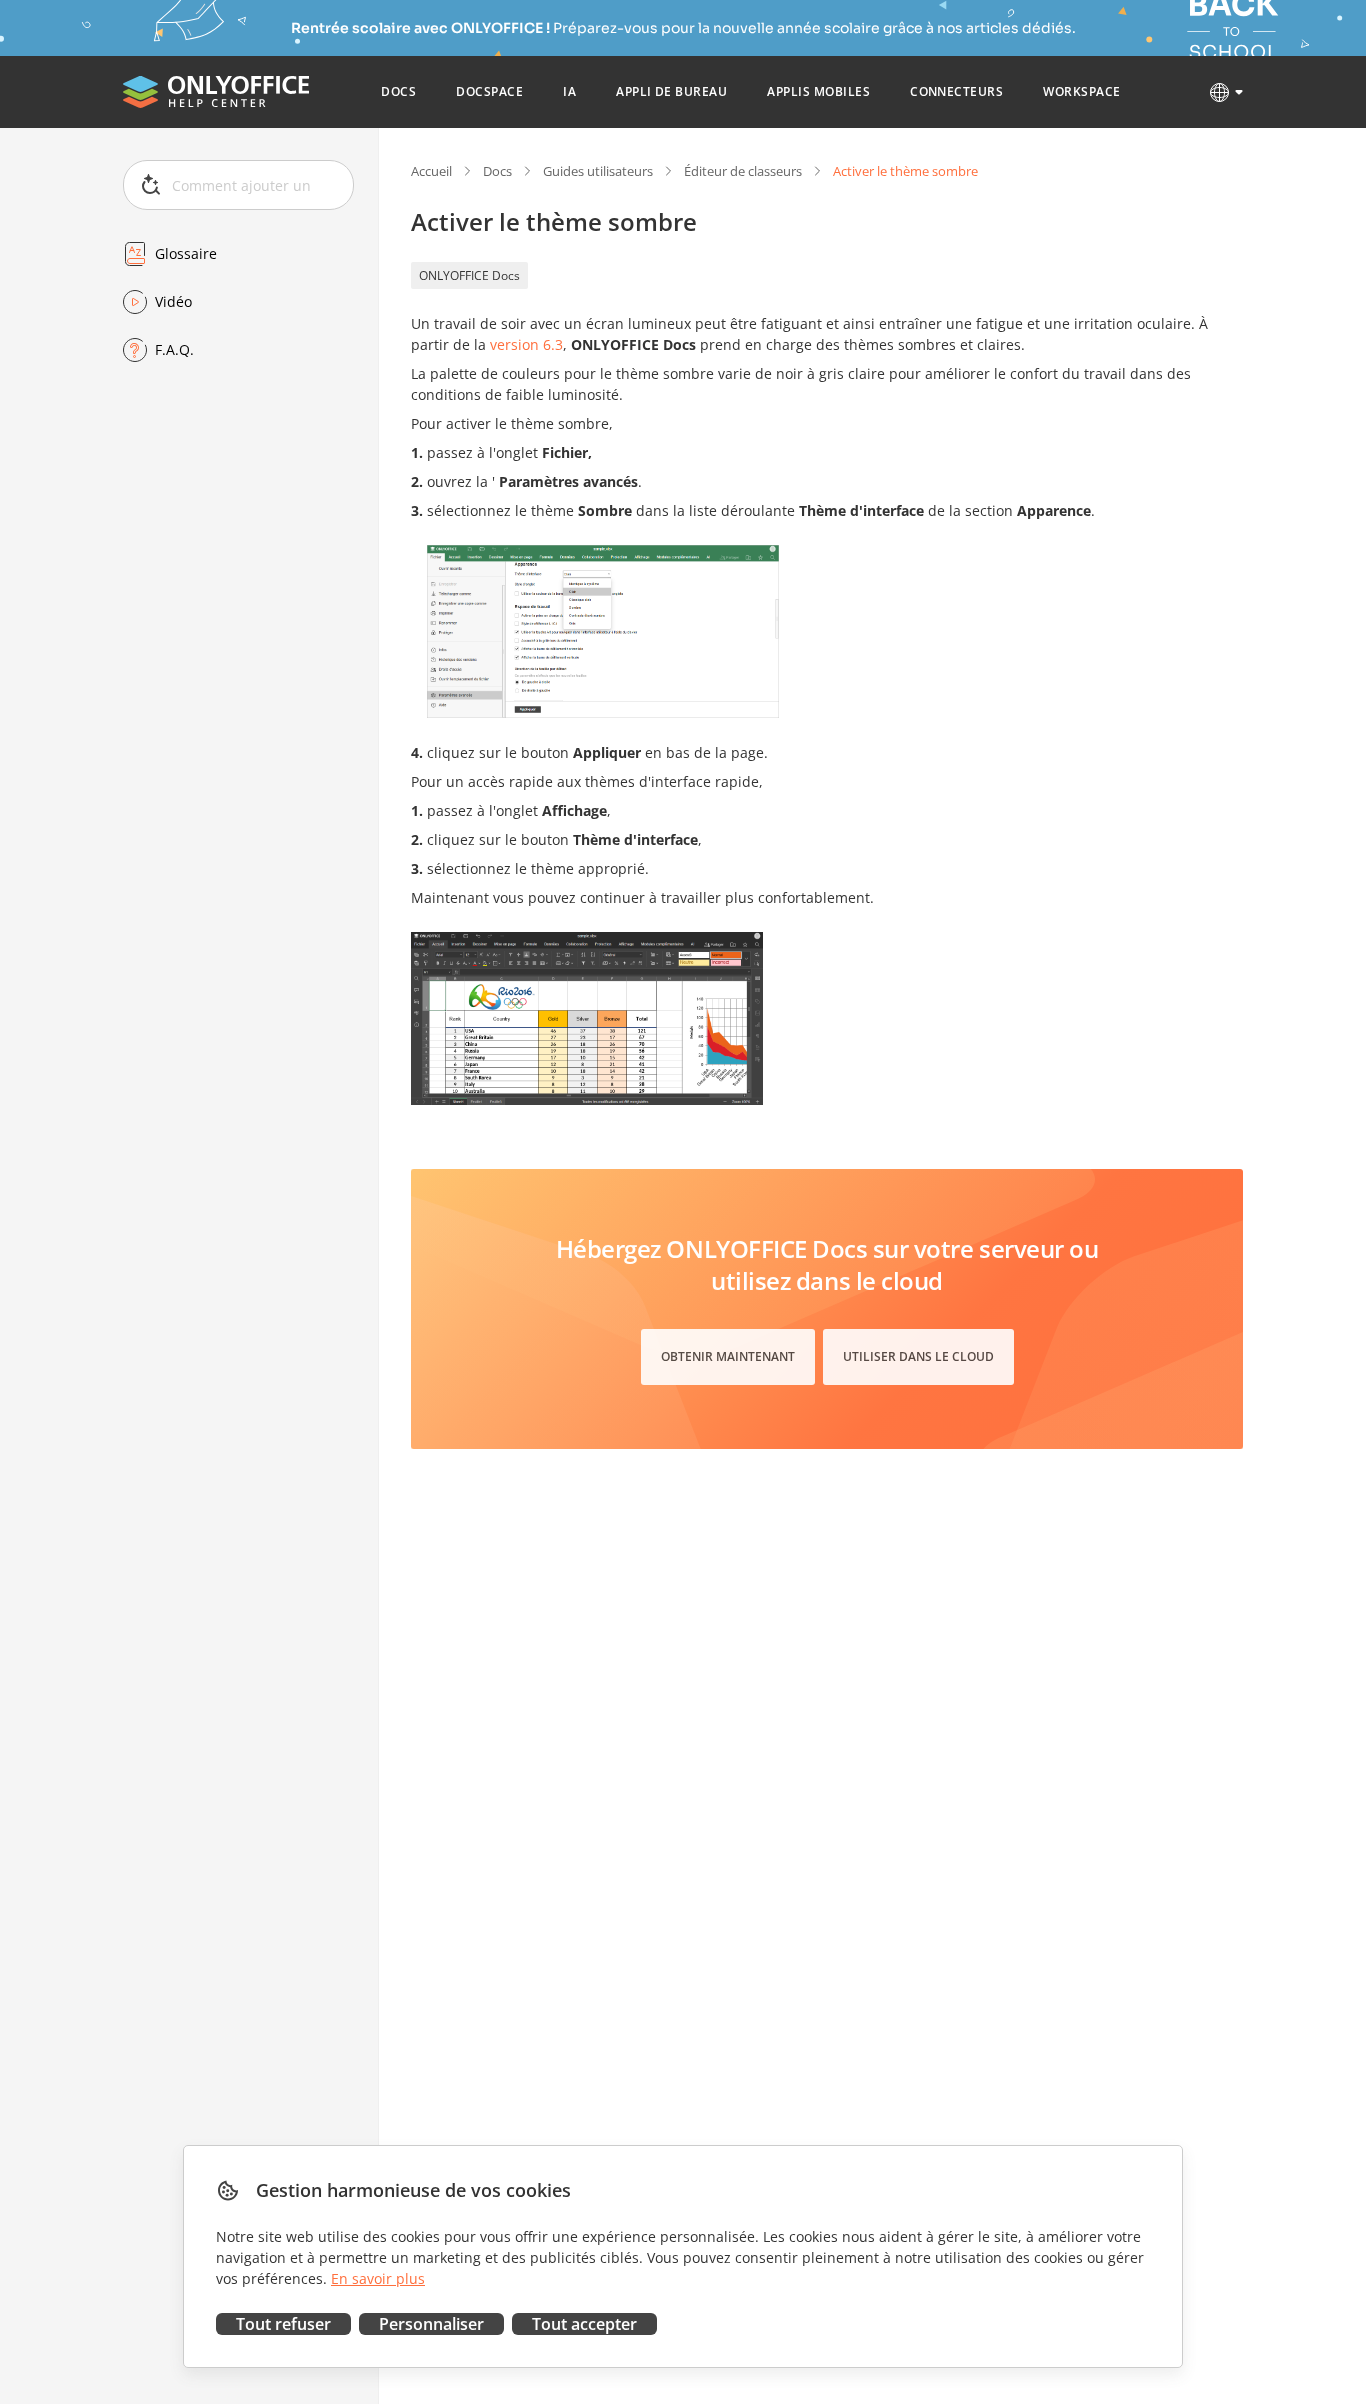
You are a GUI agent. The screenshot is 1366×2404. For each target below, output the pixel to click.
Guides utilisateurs (598, 171)
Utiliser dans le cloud (918, 1356)
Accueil (431, 171)
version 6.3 (526, 344)
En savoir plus (378, 2278)
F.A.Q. (174, 349)
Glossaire (186, 253)
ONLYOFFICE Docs (469, 275)
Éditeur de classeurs (743, 171)
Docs (497, 171)
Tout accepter (584, 2324)
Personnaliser (431, 2324)
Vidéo (173, 301)
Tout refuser (283, 2324)
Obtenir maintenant (728, 1356)
